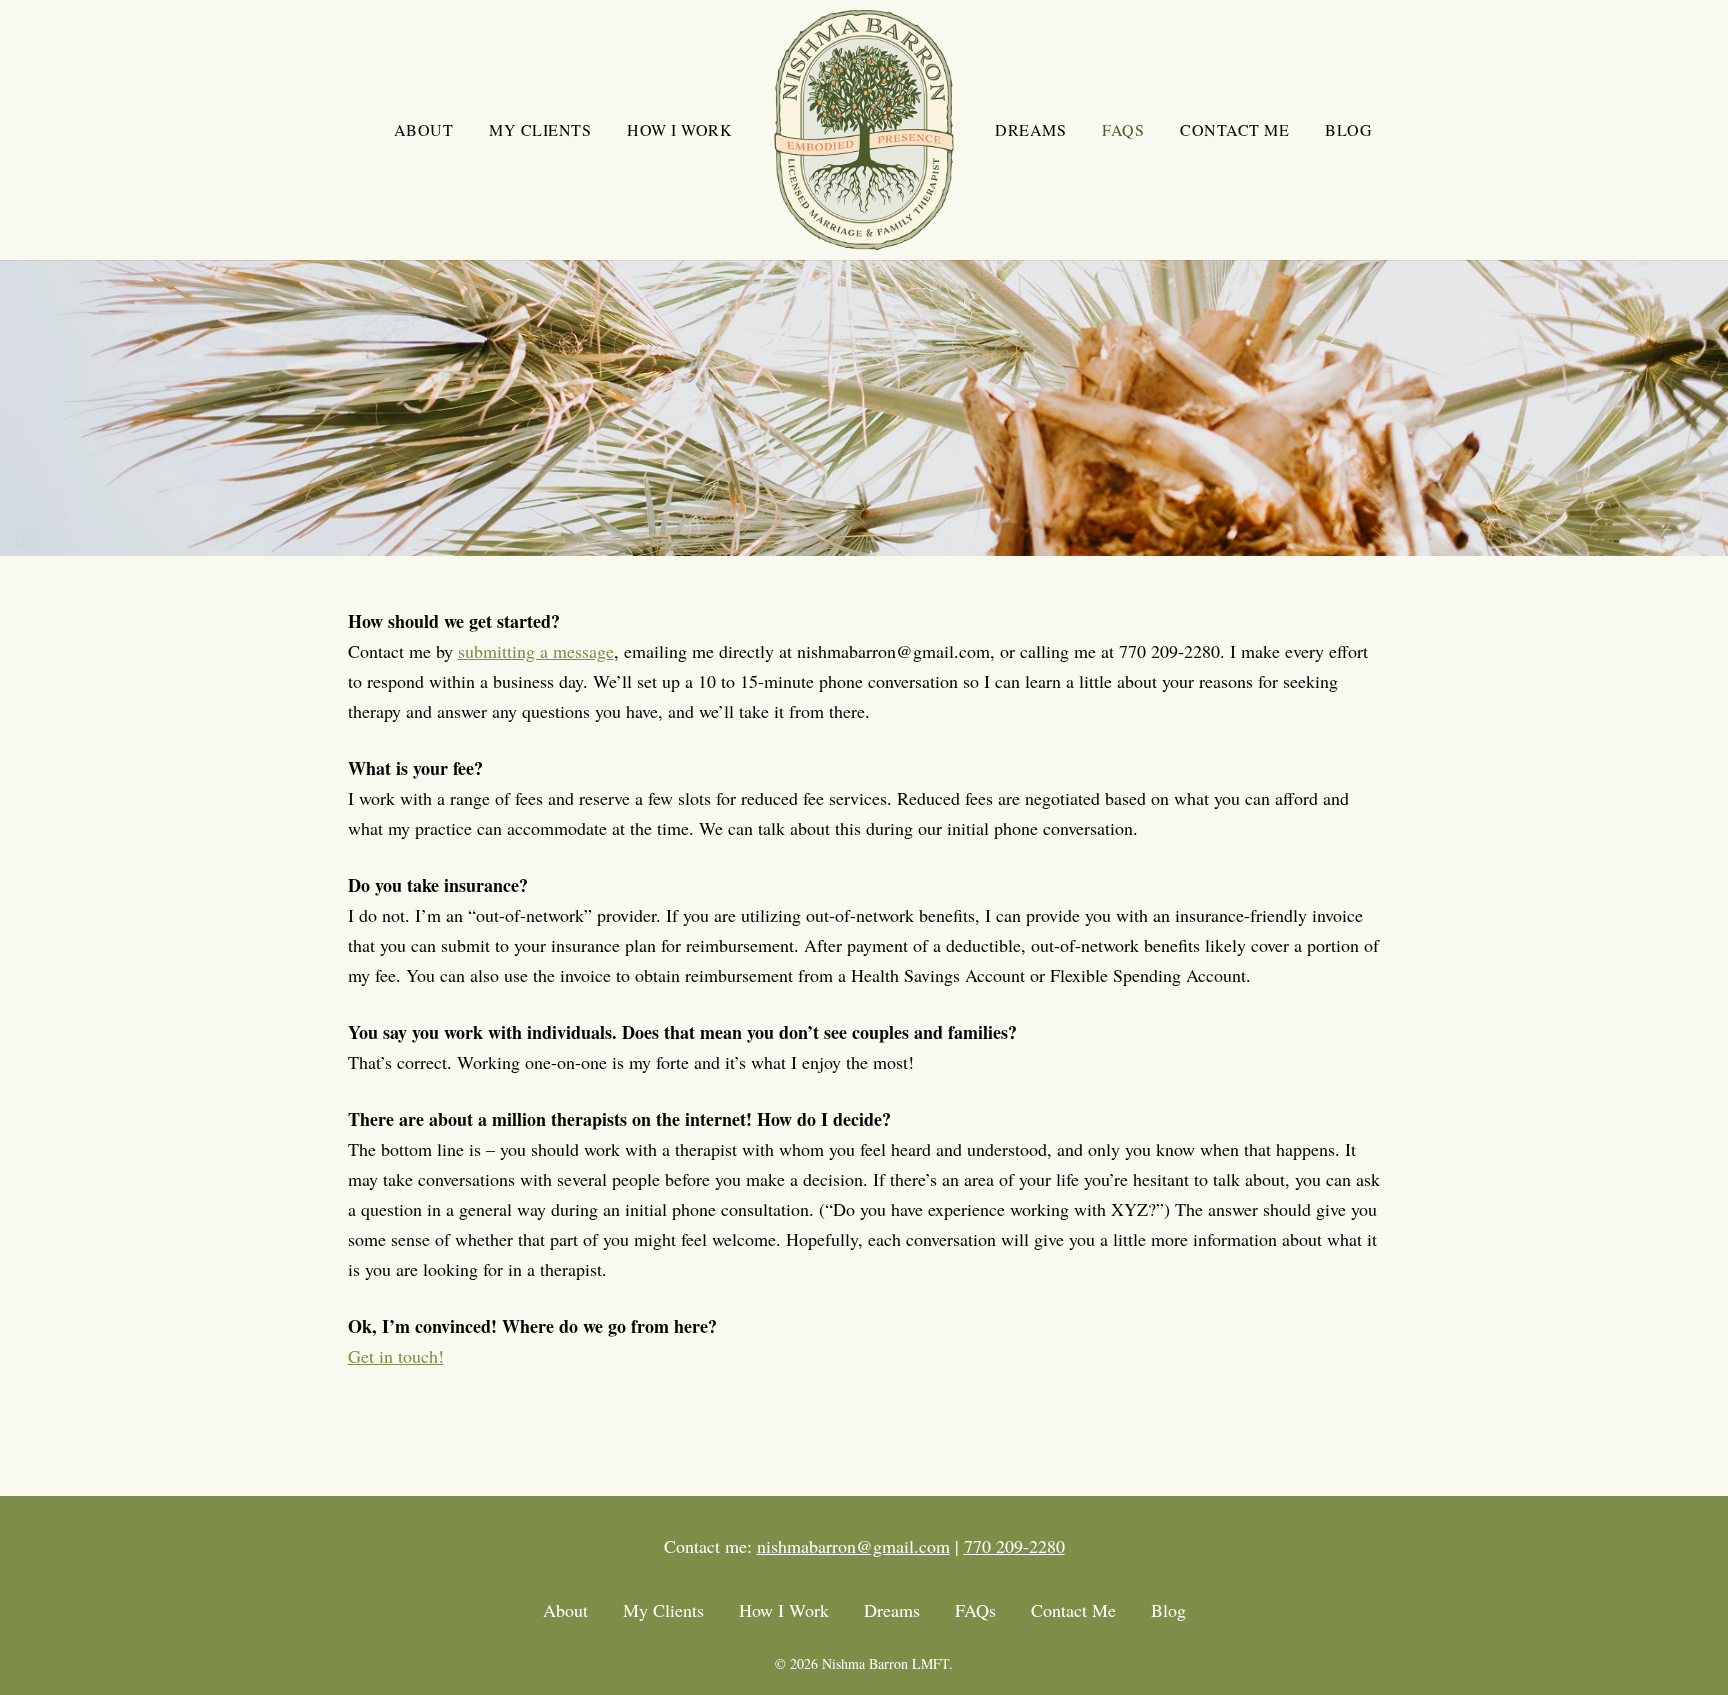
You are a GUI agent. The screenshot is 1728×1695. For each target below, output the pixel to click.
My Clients (663, 1610)
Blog (1168, 1610)
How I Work (784, 1610)
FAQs (975, 1610)
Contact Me (1073, 1610)
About (565, 1610)
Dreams (892, 1610)
